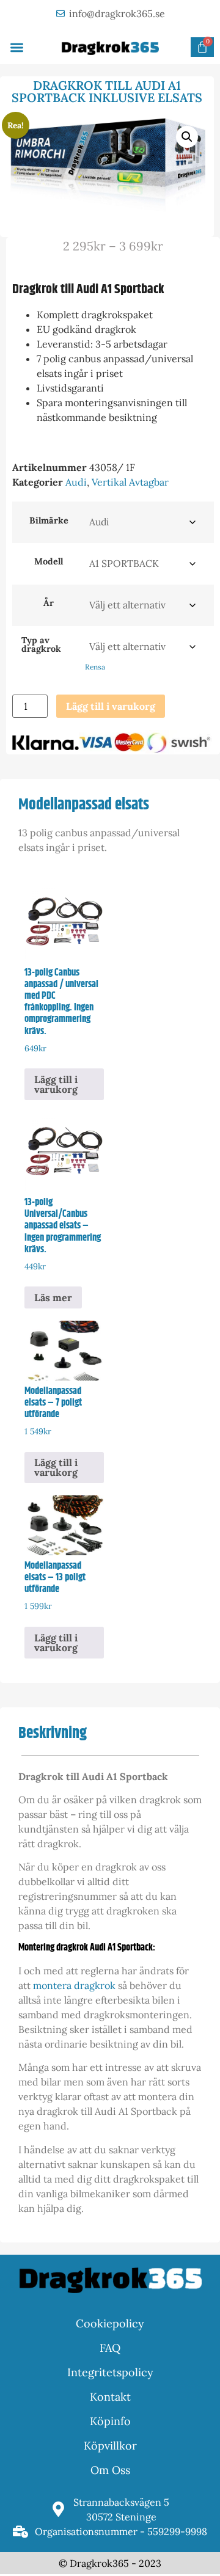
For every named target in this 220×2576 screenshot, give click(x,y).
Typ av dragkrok (41, 645)
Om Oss (110, 2470)
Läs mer (53, 1297)
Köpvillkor (110, 2446)
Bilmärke (49, 520)
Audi (76, 482)
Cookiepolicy (110, 2323)
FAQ (110, 2348)
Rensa (95, 667)
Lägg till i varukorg (111, 706)
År (49, 603)
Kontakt (110, 2397)
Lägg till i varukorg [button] (56, 1084)
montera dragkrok (74, 1985)
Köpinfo (110, 2421)
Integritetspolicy (110, 2372)
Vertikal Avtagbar (130, 482)
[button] (17, 47)
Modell (49, 561)
